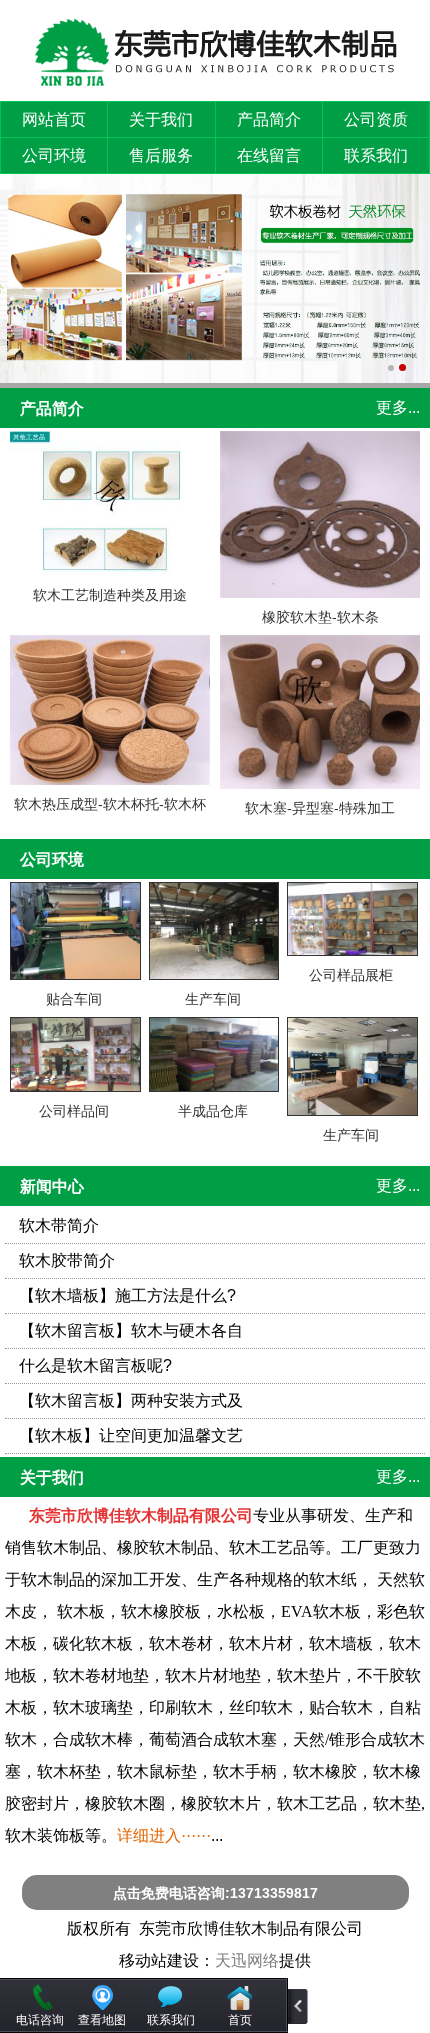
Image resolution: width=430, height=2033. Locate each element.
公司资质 (376, 119)
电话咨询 (40, 2020)
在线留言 (269, 155)
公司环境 (54, 155)
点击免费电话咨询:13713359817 (215, 1893)
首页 (240, 2020)
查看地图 (102, 2020)
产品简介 (269, 119)
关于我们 (161, 119)
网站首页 (54, 119)
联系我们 (376, 155)
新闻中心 (52, 1186)
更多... (398, 407)
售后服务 (161, 155)
